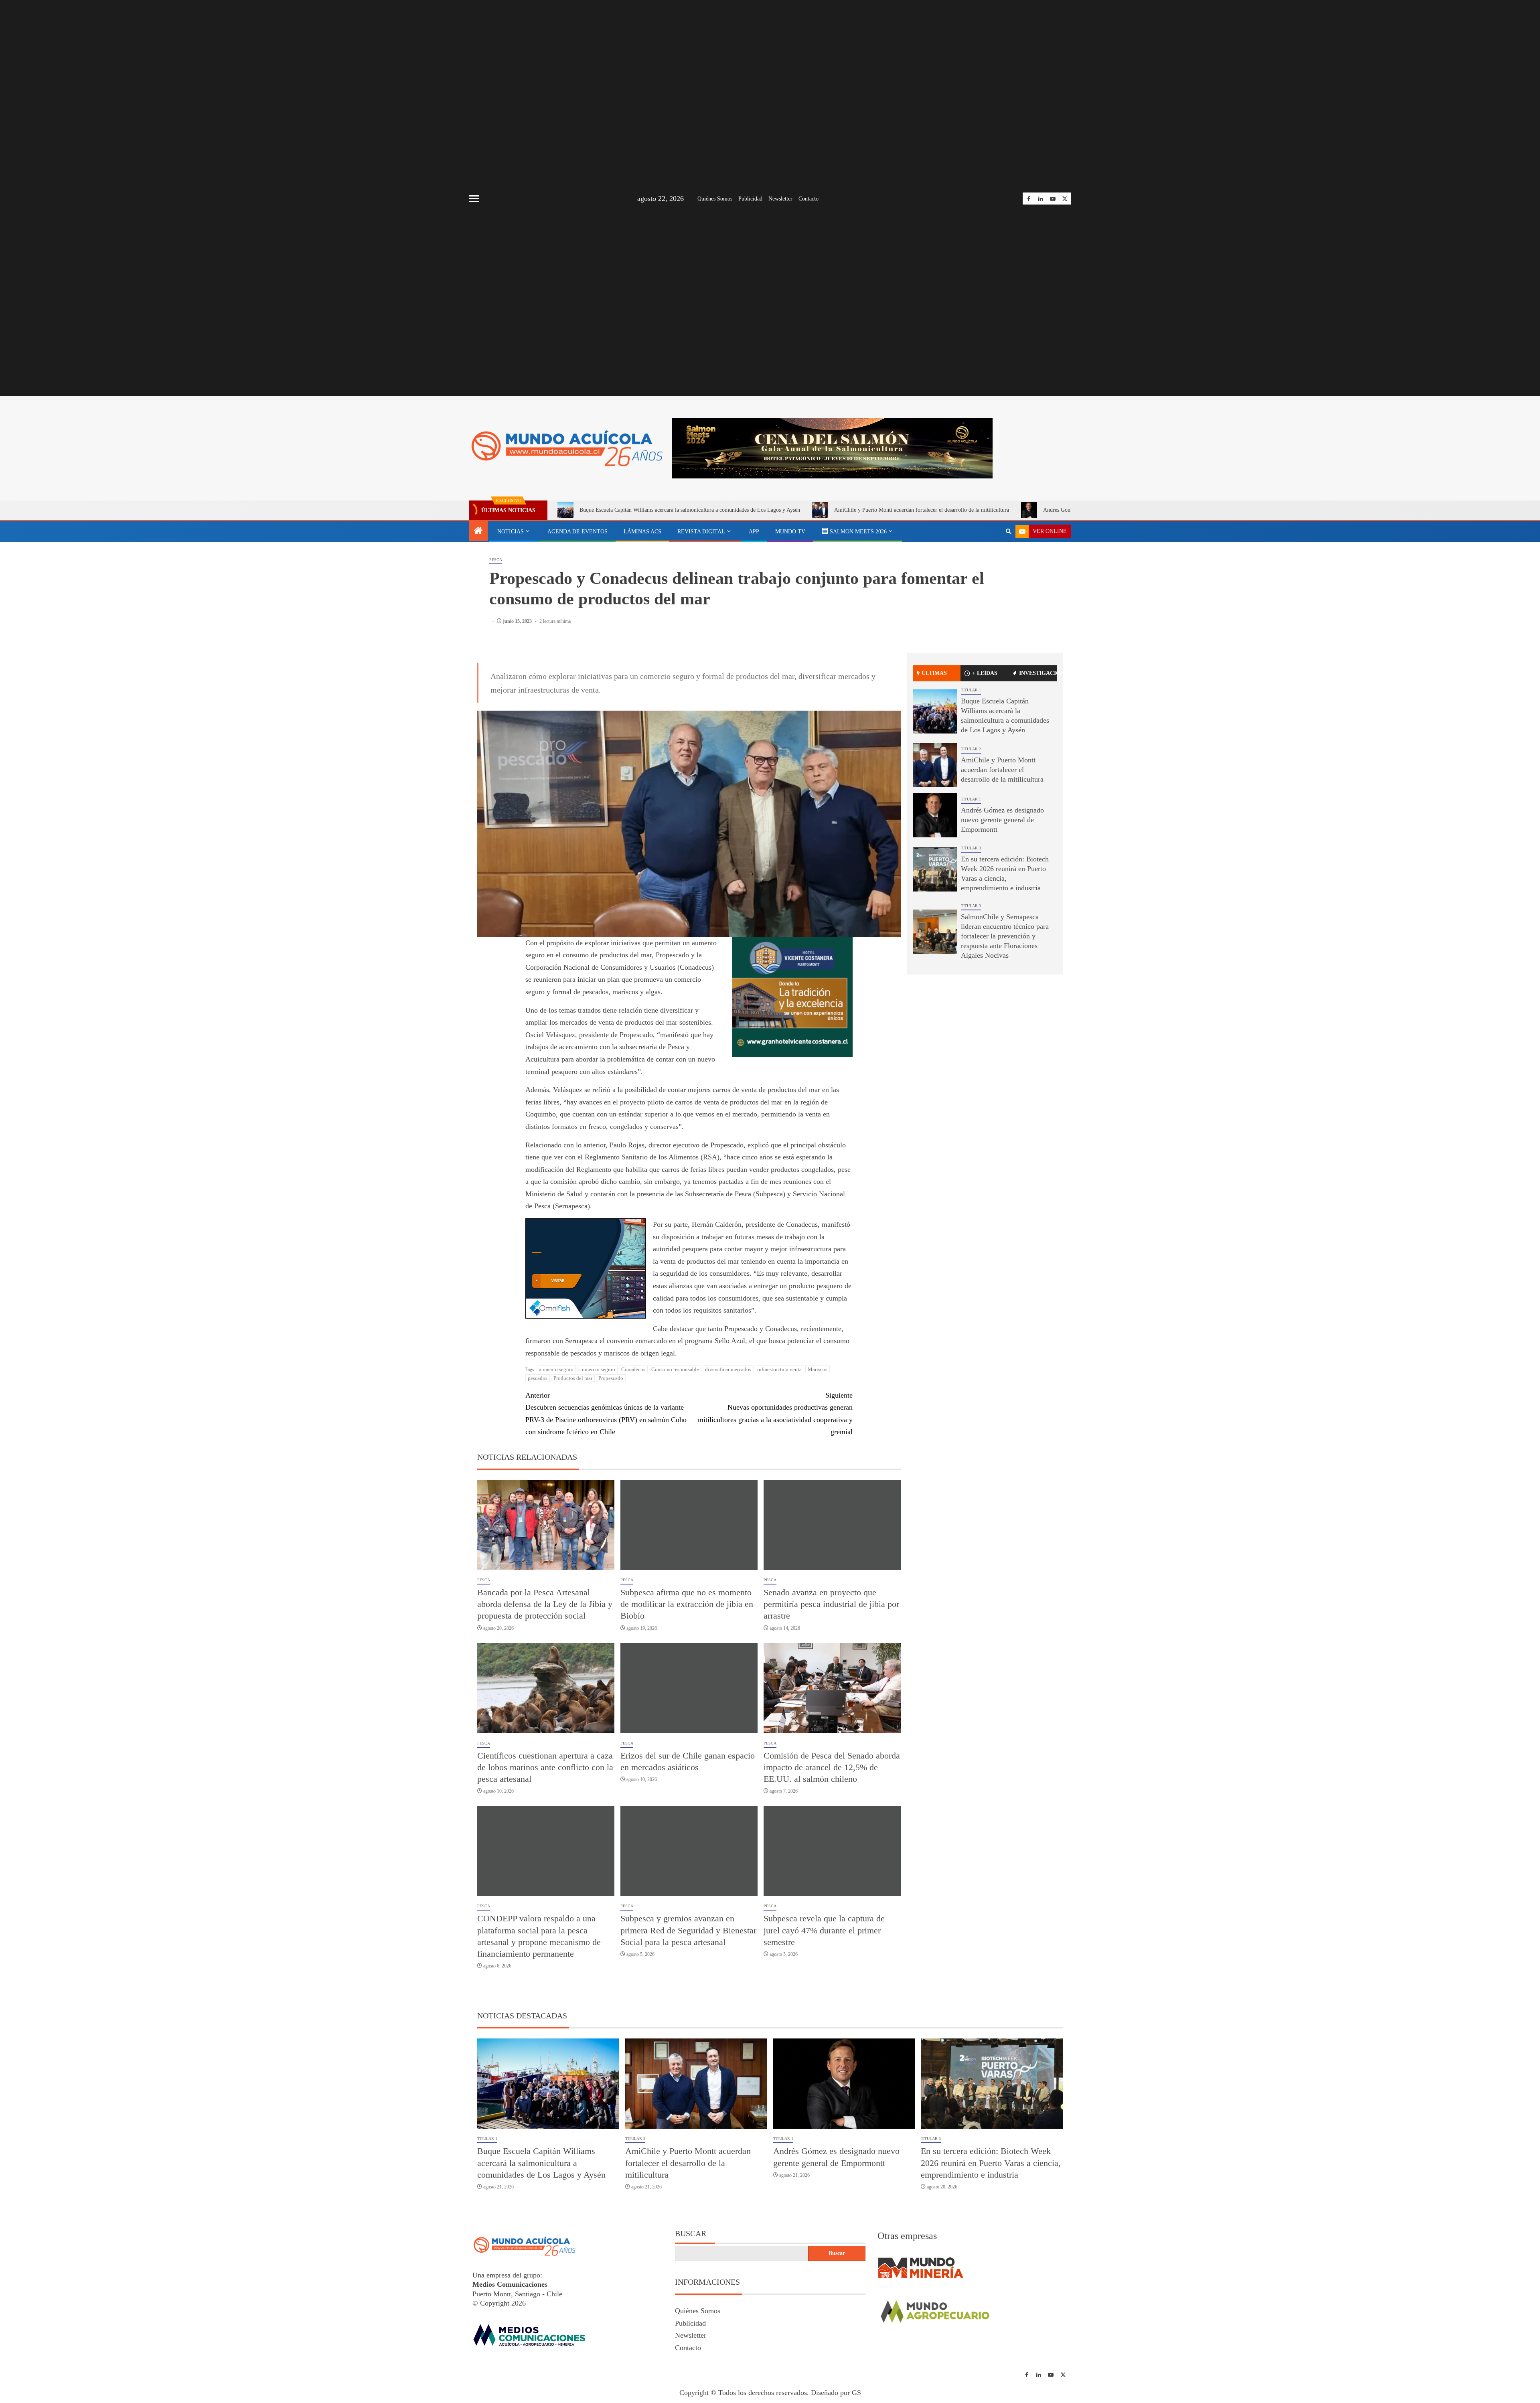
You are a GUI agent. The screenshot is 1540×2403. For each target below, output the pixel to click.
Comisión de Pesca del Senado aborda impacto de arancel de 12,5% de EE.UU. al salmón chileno (832, 1767)
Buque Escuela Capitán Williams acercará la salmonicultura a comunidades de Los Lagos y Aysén (690, 510)
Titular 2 (971, 749)
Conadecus (633, 1369)
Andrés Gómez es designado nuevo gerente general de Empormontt (1002, 820)
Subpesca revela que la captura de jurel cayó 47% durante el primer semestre (824, 1930)
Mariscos (818, 1369)
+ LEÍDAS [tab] (985, 673)
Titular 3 (971, 848)
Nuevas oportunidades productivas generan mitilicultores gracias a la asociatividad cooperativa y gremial (775, 1414)
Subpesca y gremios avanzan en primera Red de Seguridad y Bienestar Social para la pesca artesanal (688, 1930)
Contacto (808, 199)
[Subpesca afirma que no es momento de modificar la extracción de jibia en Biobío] (689, 1525)
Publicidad (750, 199)
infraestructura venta (779, 1369)
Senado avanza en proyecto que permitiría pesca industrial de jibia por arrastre (831, 1604)
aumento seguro (556, 1369)
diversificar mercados (728, 1369)
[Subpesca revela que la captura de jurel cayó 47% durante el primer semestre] (832, 1851)
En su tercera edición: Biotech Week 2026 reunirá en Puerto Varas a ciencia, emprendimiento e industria (991, 2163)
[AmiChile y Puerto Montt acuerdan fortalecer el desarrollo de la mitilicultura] (935, 765)
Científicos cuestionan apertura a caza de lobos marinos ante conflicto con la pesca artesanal (545, 1767)
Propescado (611, 1378)
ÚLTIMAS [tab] (934, 673)
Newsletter (780, 199)
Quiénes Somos (715, 199)
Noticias (511, 532)
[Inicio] (478, 531)
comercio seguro (597, 1369)
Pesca (496, 560)
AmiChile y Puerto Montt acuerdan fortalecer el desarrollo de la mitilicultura (922, 510)
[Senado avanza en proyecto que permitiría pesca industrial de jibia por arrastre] (832, 1525)
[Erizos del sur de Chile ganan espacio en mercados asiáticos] (689, 1688)
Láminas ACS (642, 532)
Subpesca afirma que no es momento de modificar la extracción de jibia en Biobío (687, 1604)
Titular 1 (971, 690)
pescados (538, 1378)
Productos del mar (573, 1378)
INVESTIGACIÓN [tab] (1038, 673)
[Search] (1008, 531)
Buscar (691, 2233)
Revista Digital (701, 532)
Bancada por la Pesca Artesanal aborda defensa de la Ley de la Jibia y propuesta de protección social (545, 1604)
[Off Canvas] (474, 199)
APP (754, 532)
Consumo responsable (675, 1369)
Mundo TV (790, 532)
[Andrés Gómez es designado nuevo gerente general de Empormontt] (935, 815)
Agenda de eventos (577, 532)
